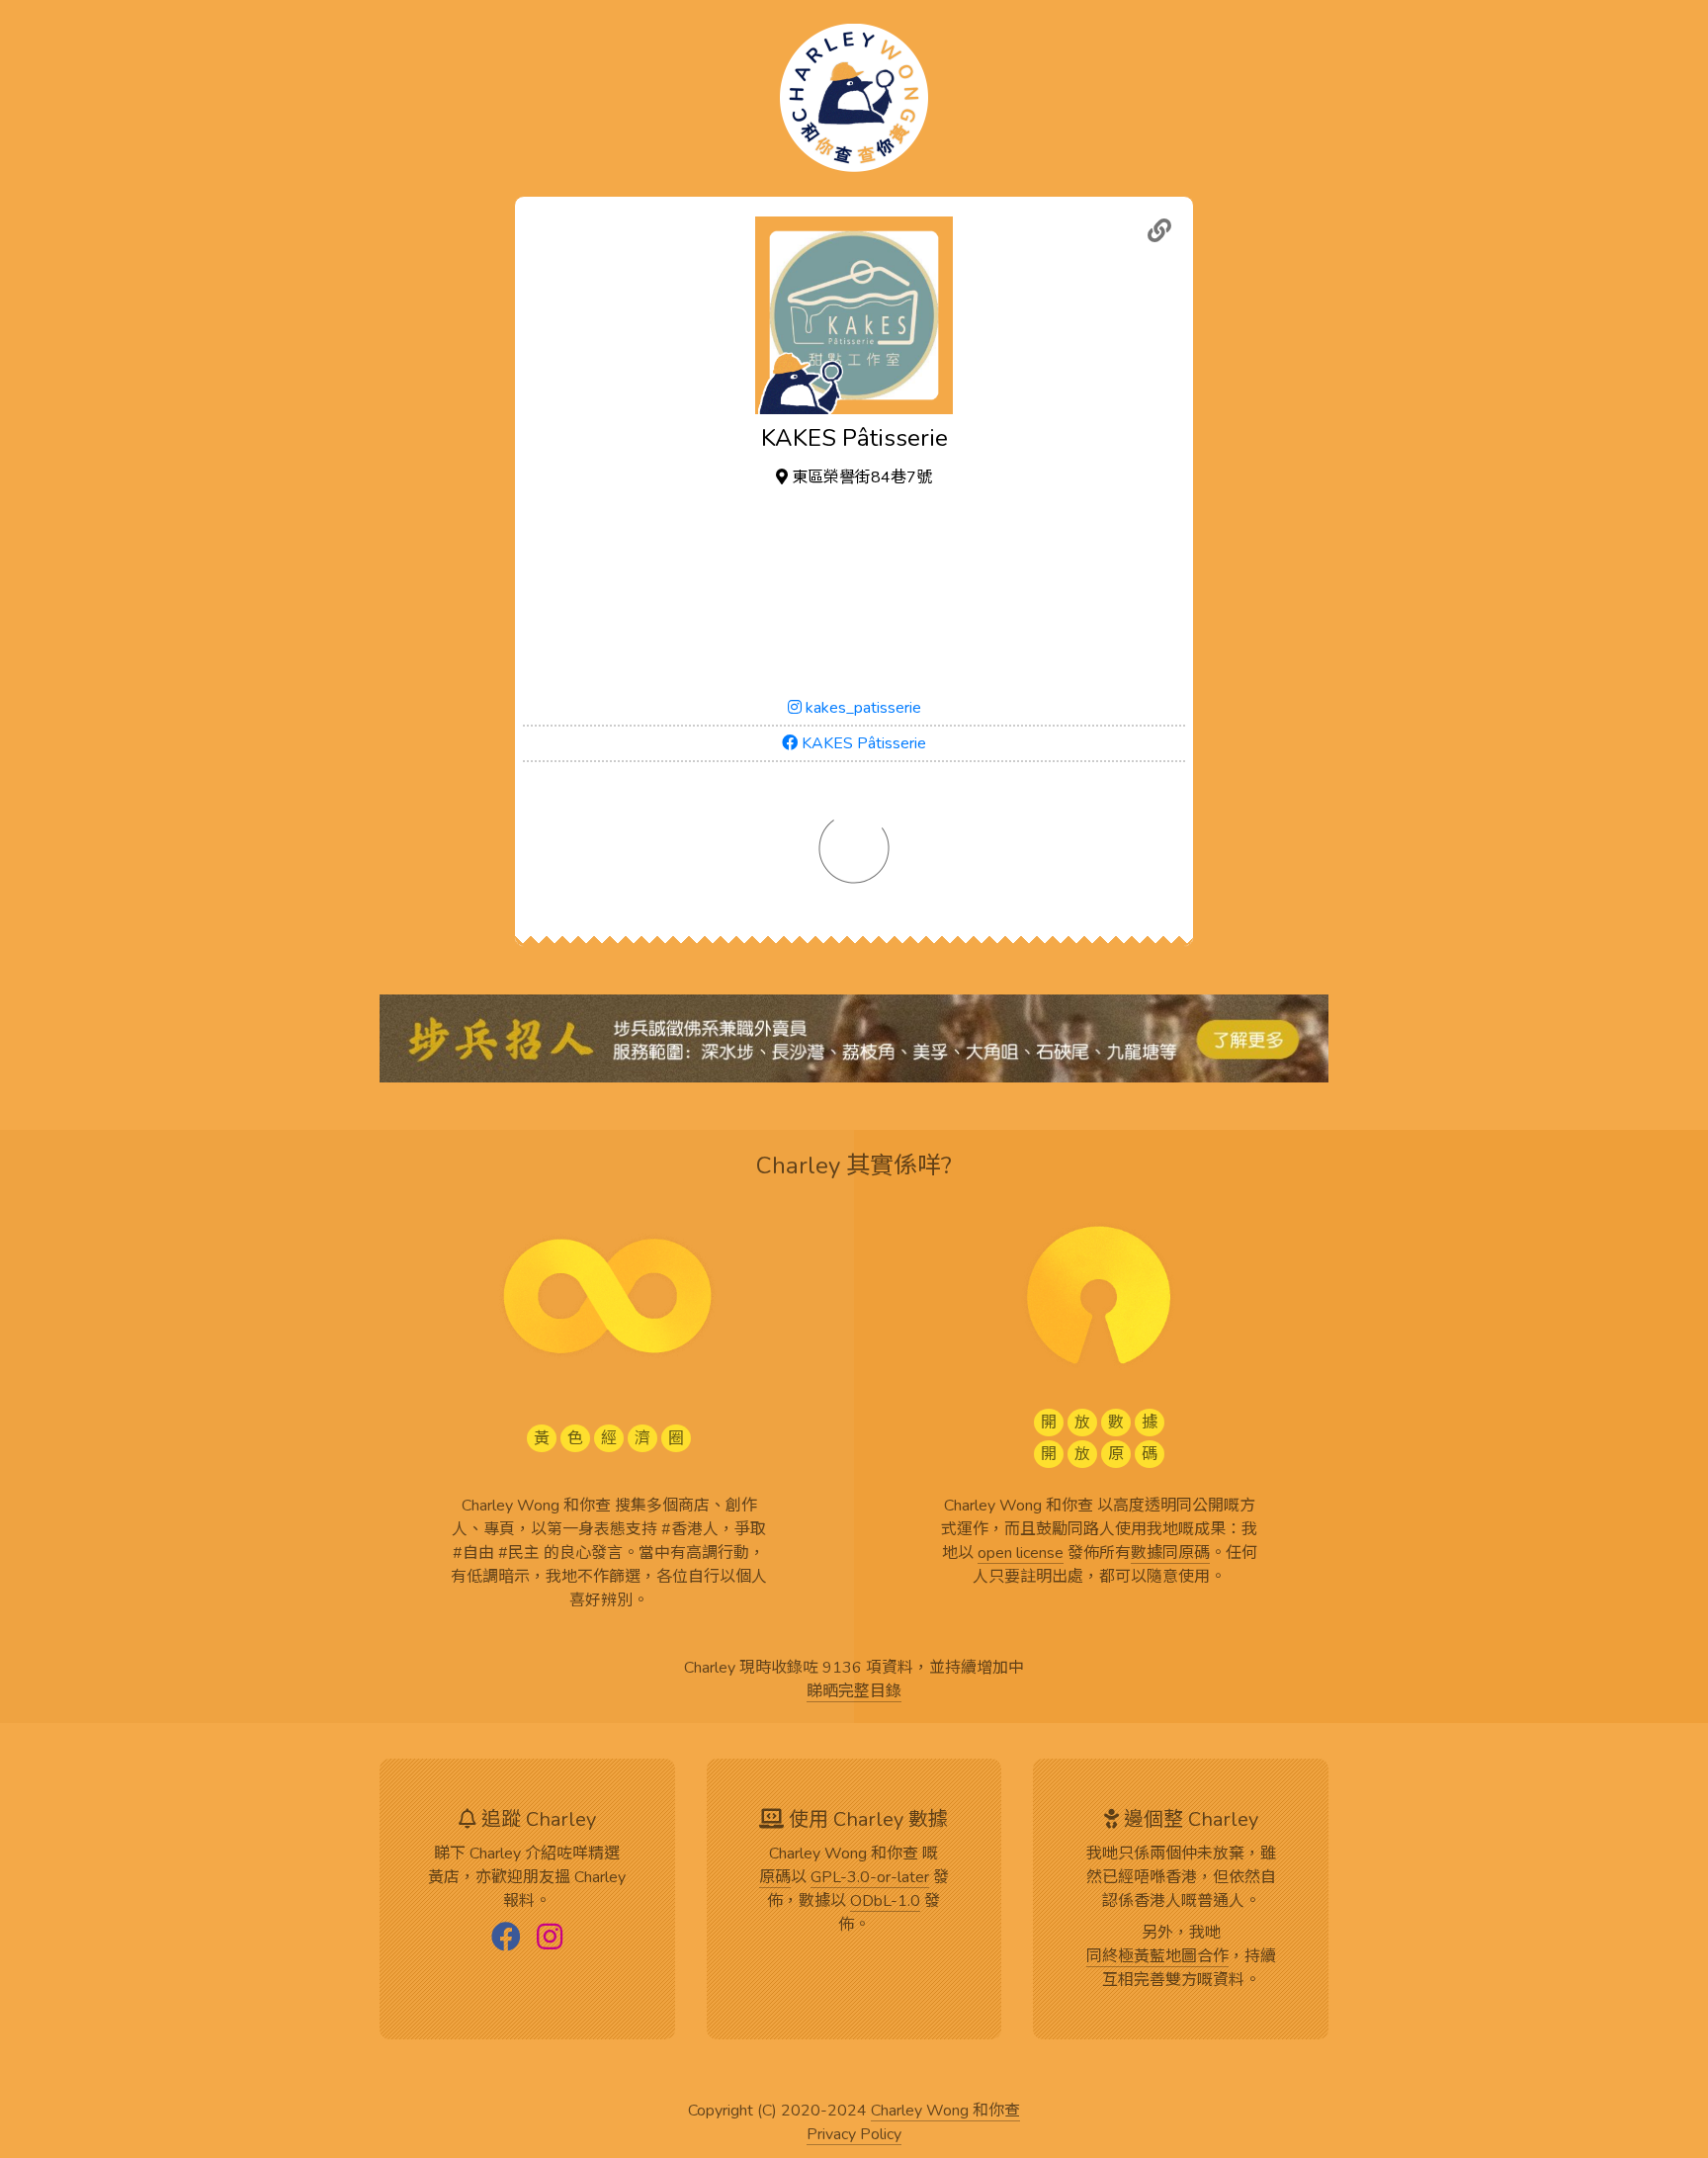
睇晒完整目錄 (854, 1692)
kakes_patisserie (861, 708)
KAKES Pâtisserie (862, 743)
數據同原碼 (1170, 1554)
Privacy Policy (854, 2135)
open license (1021, 1554)
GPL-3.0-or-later (870, 1878)
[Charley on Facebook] (506, 1939)
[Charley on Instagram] (550, 1939)
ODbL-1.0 (885, 1902)
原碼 (775, 1878)
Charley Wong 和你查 (945, 2112)
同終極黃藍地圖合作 (1157, 1957)
